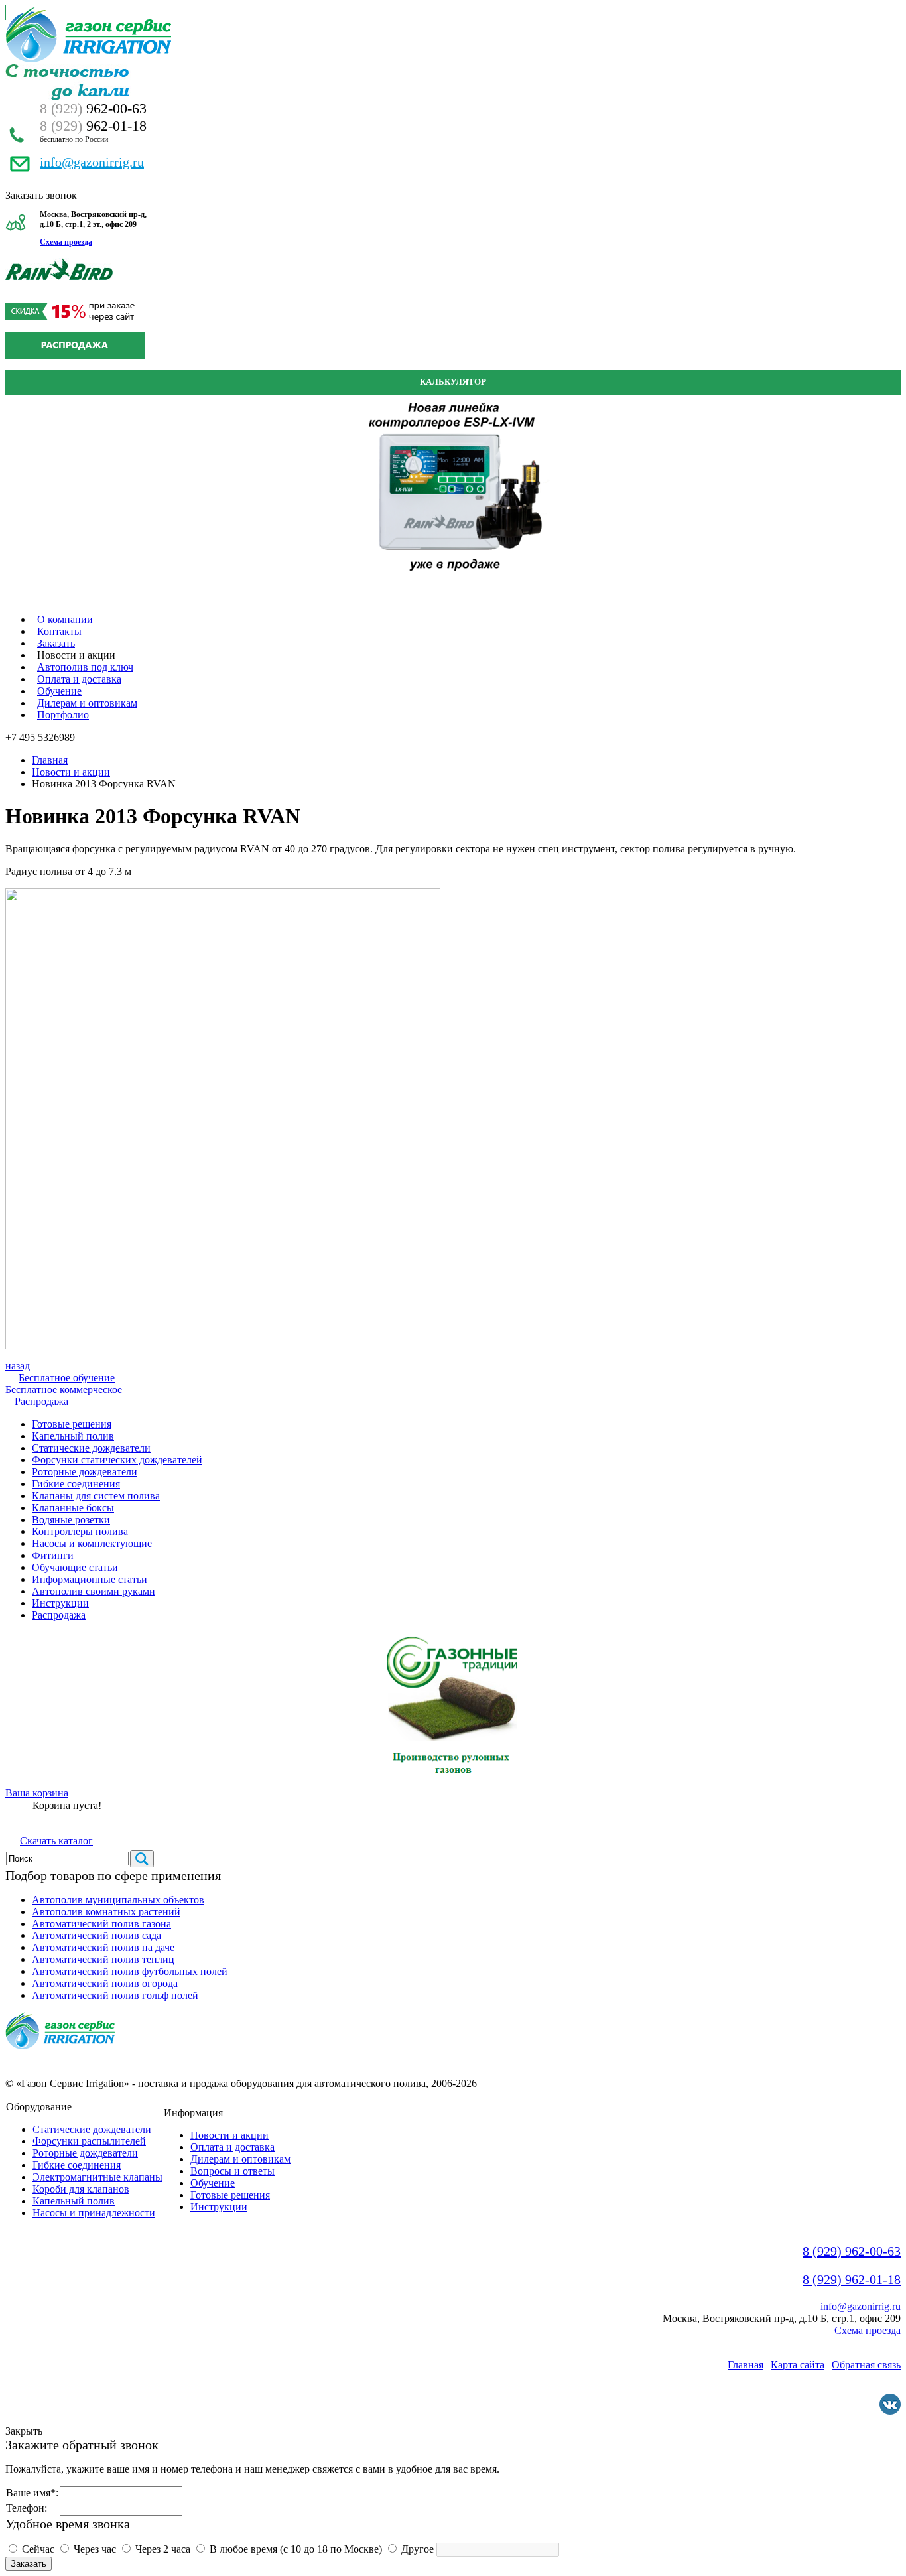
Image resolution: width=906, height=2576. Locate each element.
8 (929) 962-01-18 (852, 2279)
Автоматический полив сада (97, 1935)
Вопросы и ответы (232, 2171)
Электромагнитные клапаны (97, 2177)
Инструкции (60, 1603)
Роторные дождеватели (85, 1472)
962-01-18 (93, 126)
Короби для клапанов (81, 2189)
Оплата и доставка (79, 679)
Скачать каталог (56, 1841)
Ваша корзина (37, 1793)
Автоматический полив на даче (103, 1947)
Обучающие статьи (75, 1567)
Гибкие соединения (76, 1484)
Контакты (59, 631)
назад (18, 1366)
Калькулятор (453, 382)
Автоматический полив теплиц (103, 1959)
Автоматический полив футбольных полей (130, 1971)
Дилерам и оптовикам (87, 703)
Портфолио (63, 715)
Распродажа (41, 1401)
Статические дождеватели (91, 1448)
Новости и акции (71, 772)
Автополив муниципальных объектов (118, 1900)
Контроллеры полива (80, 1531)
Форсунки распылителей (89, 2141)
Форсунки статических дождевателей (117, 1460)
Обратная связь (866, 2365)
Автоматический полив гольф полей (115, 1995)
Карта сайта (798, 2365)
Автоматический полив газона (101, 1924)
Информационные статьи (90, 1579)
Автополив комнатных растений (106, 1912)
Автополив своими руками (94, 1591)
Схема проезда (66, 242)
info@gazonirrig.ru (92, 162)
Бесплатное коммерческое (64, 1390)
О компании (65, 619)
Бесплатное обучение (67, 1378)
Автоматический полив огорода (105, 1983)
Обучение (59, 691)
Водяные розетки (71, 1520)
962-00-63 (93, 108)
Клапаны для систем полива (96, 1496)
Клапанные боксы (73, 1508)
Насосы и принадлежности (94, 2213)
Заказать (56, 643)
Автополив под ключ (85, 667)
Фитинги (53, 1555)
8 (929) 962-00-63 (852, 2251)
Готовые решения (72, 1424)
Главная (50, 760)
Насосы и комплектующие (92, 1543)
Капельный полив (73, 1436)
